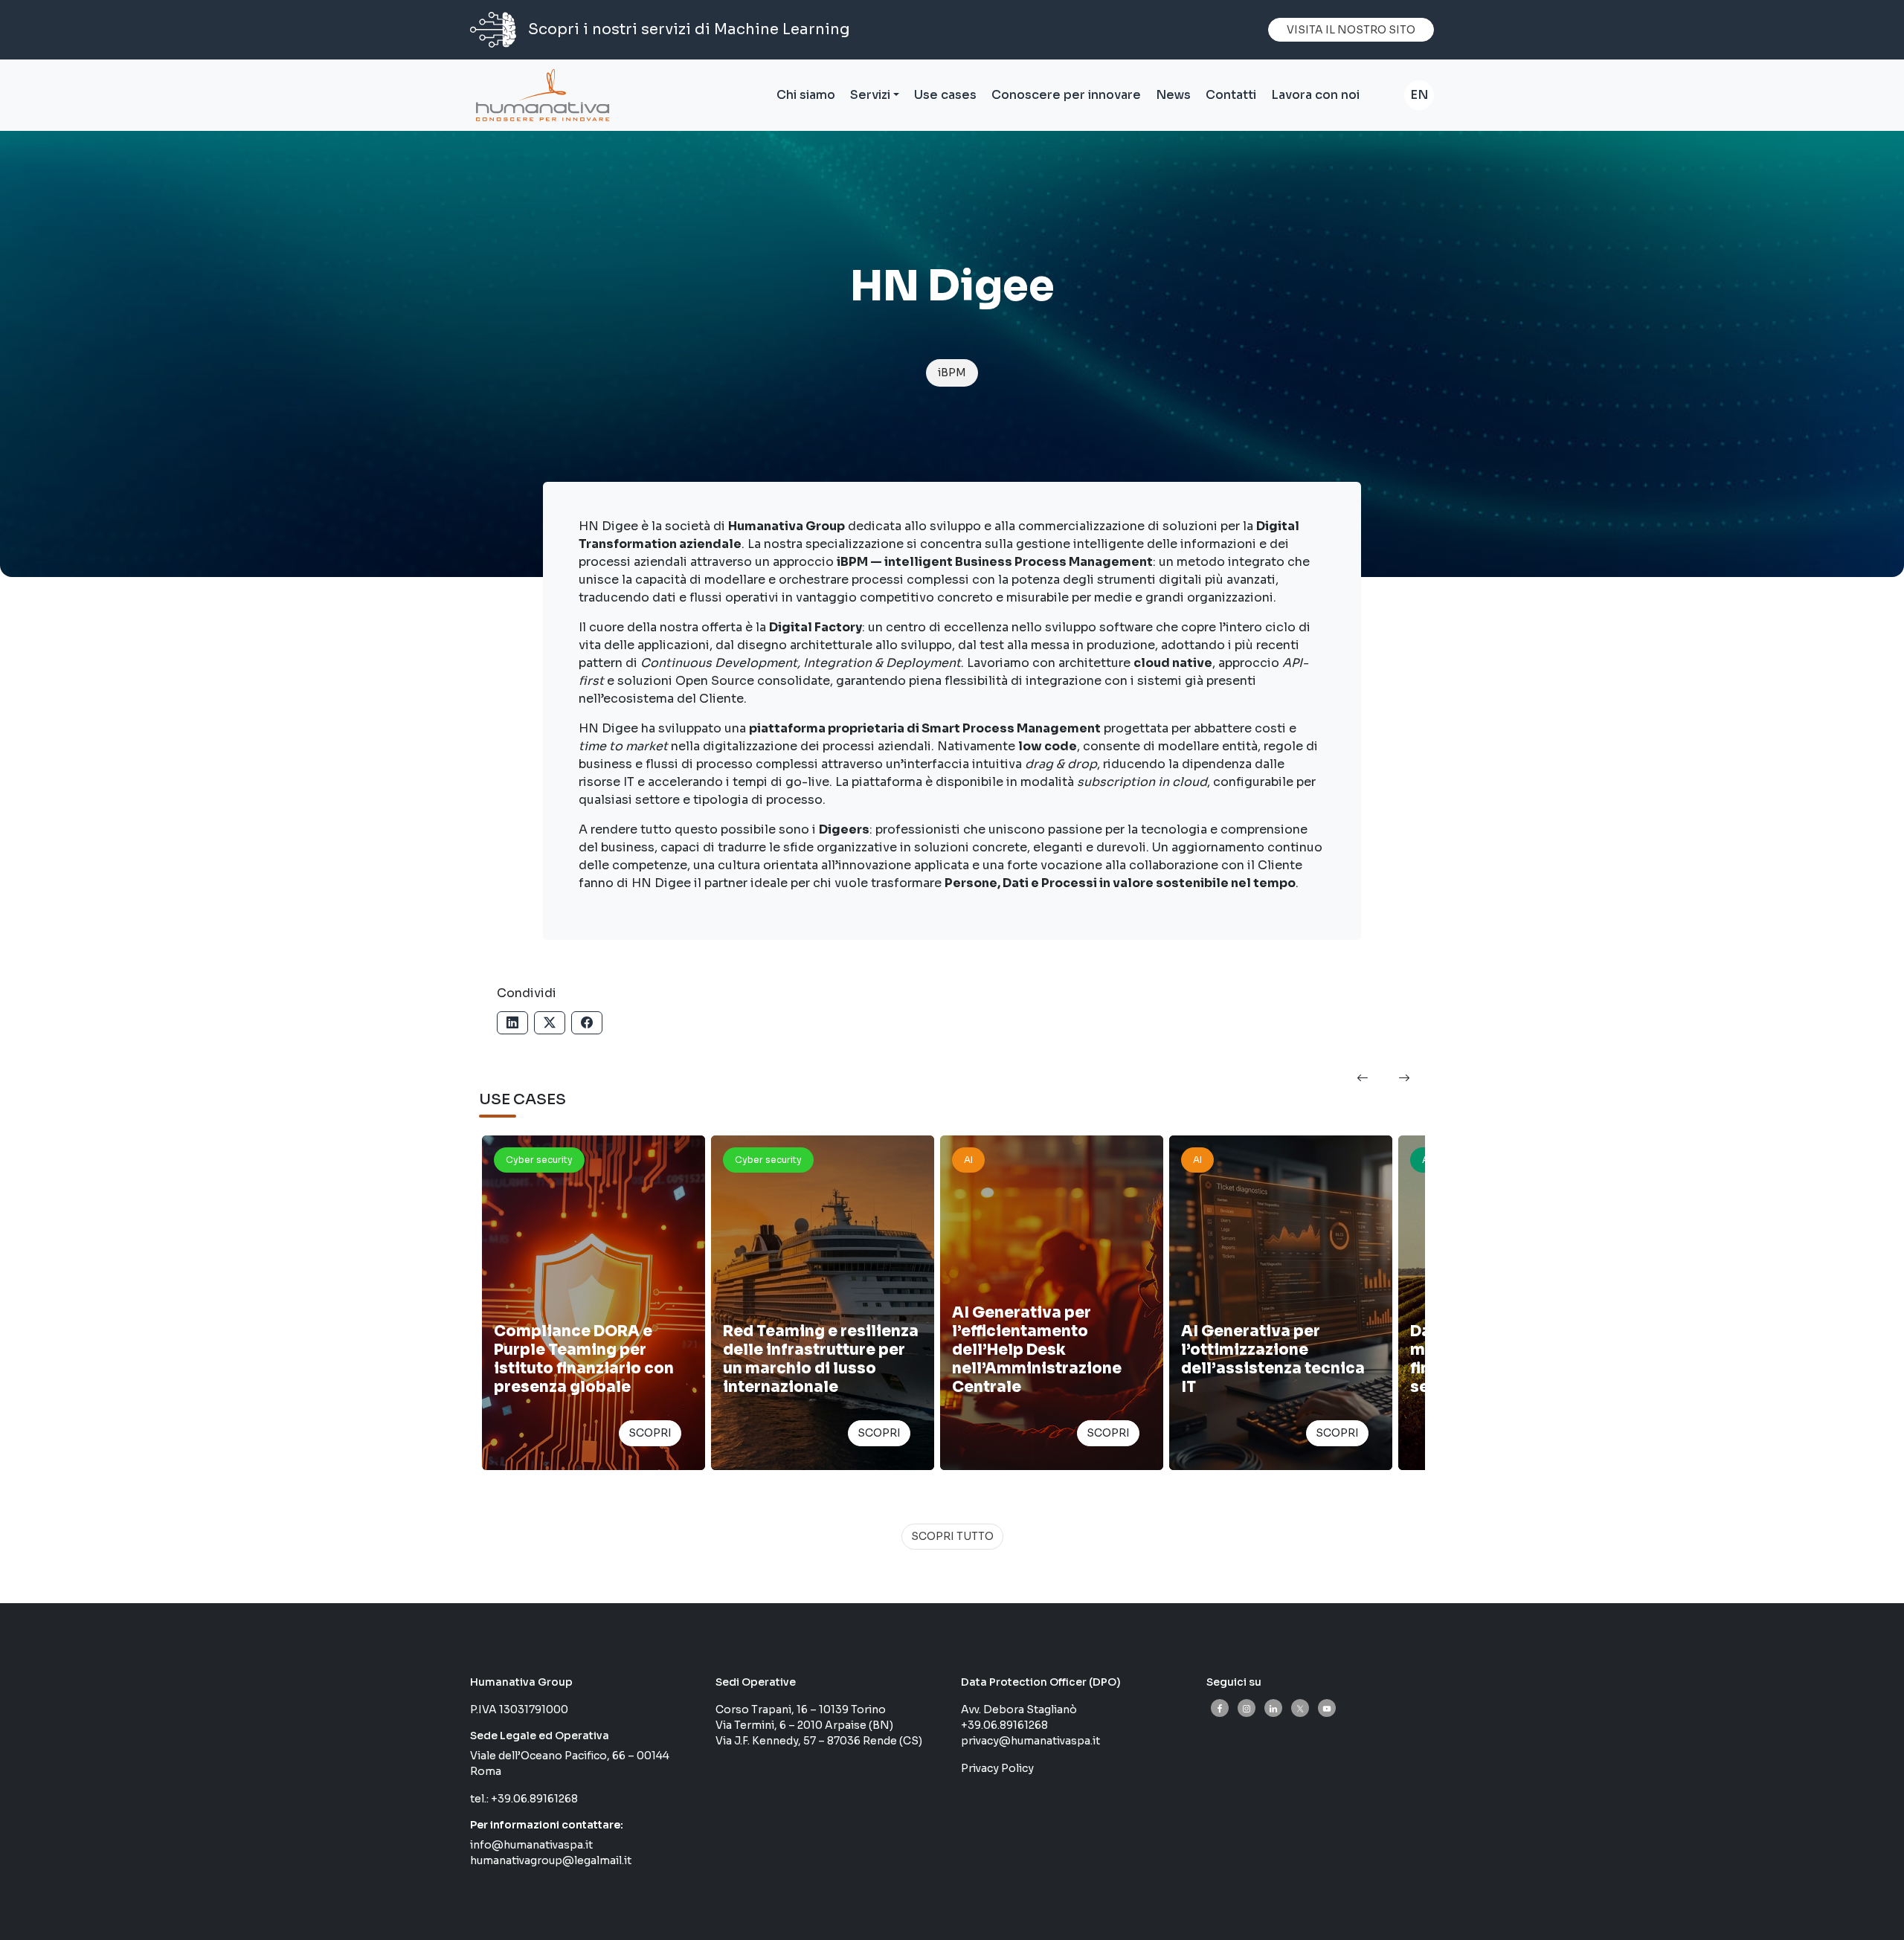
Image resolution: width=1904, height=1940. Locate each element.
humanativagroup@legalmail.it (551, 1860)
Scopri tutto (952, 1536)
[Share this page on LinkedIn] (512, 1023)
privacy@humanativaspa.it (1030, 1741)
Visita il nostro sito (1351, 30)
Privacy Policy (997, 1768)
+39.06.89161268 (534, 1799)
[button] (1363, 1079)
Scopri (650, 1433)
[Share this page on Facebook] (587, 1023)
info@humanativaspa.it (531, 1845)
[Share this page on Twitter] (550, 1023)
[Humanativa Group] (540, 95)
